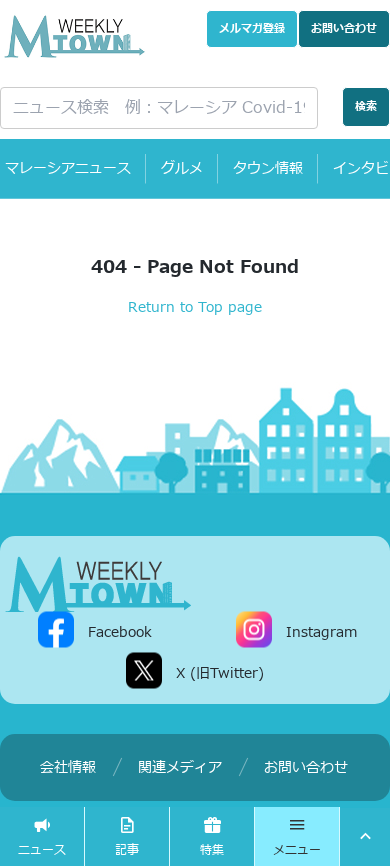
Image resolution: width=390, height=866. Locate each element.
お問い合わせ (344, 28)
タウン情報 (268, 168)
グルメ (182, 168)
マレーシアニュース (68, 168)
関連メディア (180, 767)
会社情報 (68, 767)
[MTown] (74, 36)
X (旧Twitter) (220, 673)
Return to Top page (195, 307)
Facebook (120, 632)
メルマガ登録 (252, 28)
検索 (366, 106)
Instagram (321, 632)
